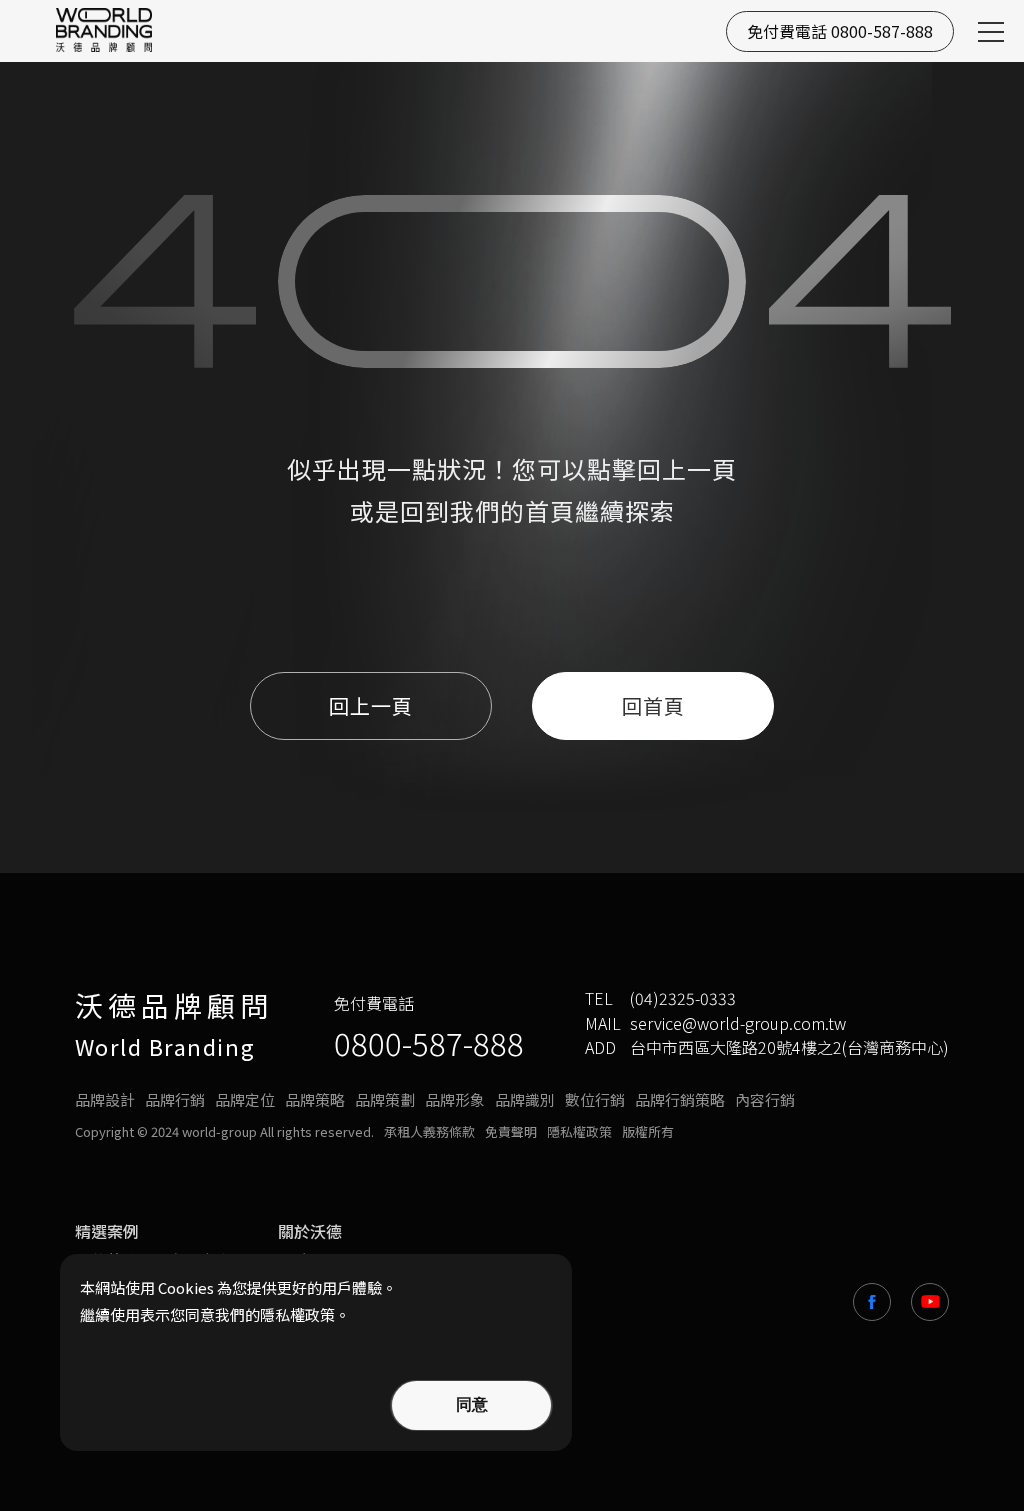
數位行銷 (595, 1100)
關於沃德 (310, 1231)
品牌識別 (525, 1100)
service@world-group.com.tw (738, 1023)
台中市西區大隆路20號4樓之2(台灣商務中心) (789, 1047)
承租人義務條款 (429, 1132)
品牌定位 (245, 1100)
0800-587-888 (429, 1042)
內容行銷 (765, 1100)
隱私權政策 (579, 1132)
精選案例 (107, 1231)
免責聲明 (511, 1132)
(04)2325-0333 (683, 998)
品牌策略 (315, 1100)
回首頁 (653, 705)
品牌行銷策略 (680, 1100)
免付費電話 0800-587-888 (840, 31)
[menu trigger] (991, 32)
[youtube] (930, 1302)
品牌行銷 (175, 1100)
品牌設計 (105, 1100)
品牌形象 (455, 1100)
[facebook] (872, 1302)
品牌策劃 (385, 1100)
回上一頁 (687, 468)
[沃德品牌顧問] (104, 30)
